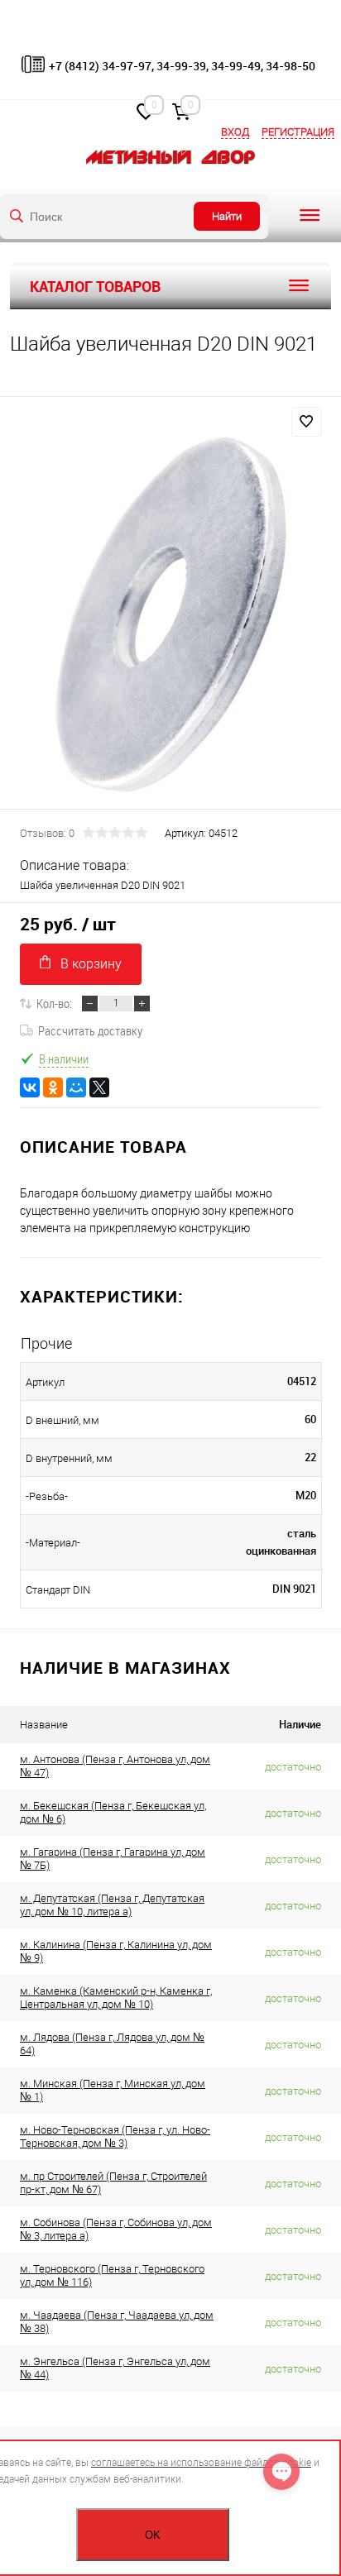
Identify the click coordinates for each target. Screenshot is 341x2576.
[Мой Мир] (76, 1087)
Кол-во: (54, 1003)
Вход (235, 132)
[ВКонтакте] (30, 1087)
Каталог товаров (95, 286)
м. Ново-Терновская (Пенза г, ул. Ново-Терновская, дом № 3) (115, 2136)
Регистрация (298, 132)
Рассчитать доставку (90, 1030)
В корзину (91, 964)
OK (153, 2535)
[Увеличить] (170, 615)
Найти (227, 216)
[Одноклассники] (53, 1087)
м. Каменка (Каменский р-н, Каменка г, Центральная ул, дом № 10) (116, 1998)
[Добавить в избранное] (306, 422)
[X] (99, 1087)
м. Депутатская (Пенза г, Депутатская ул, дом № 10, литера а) (112, 1905)
